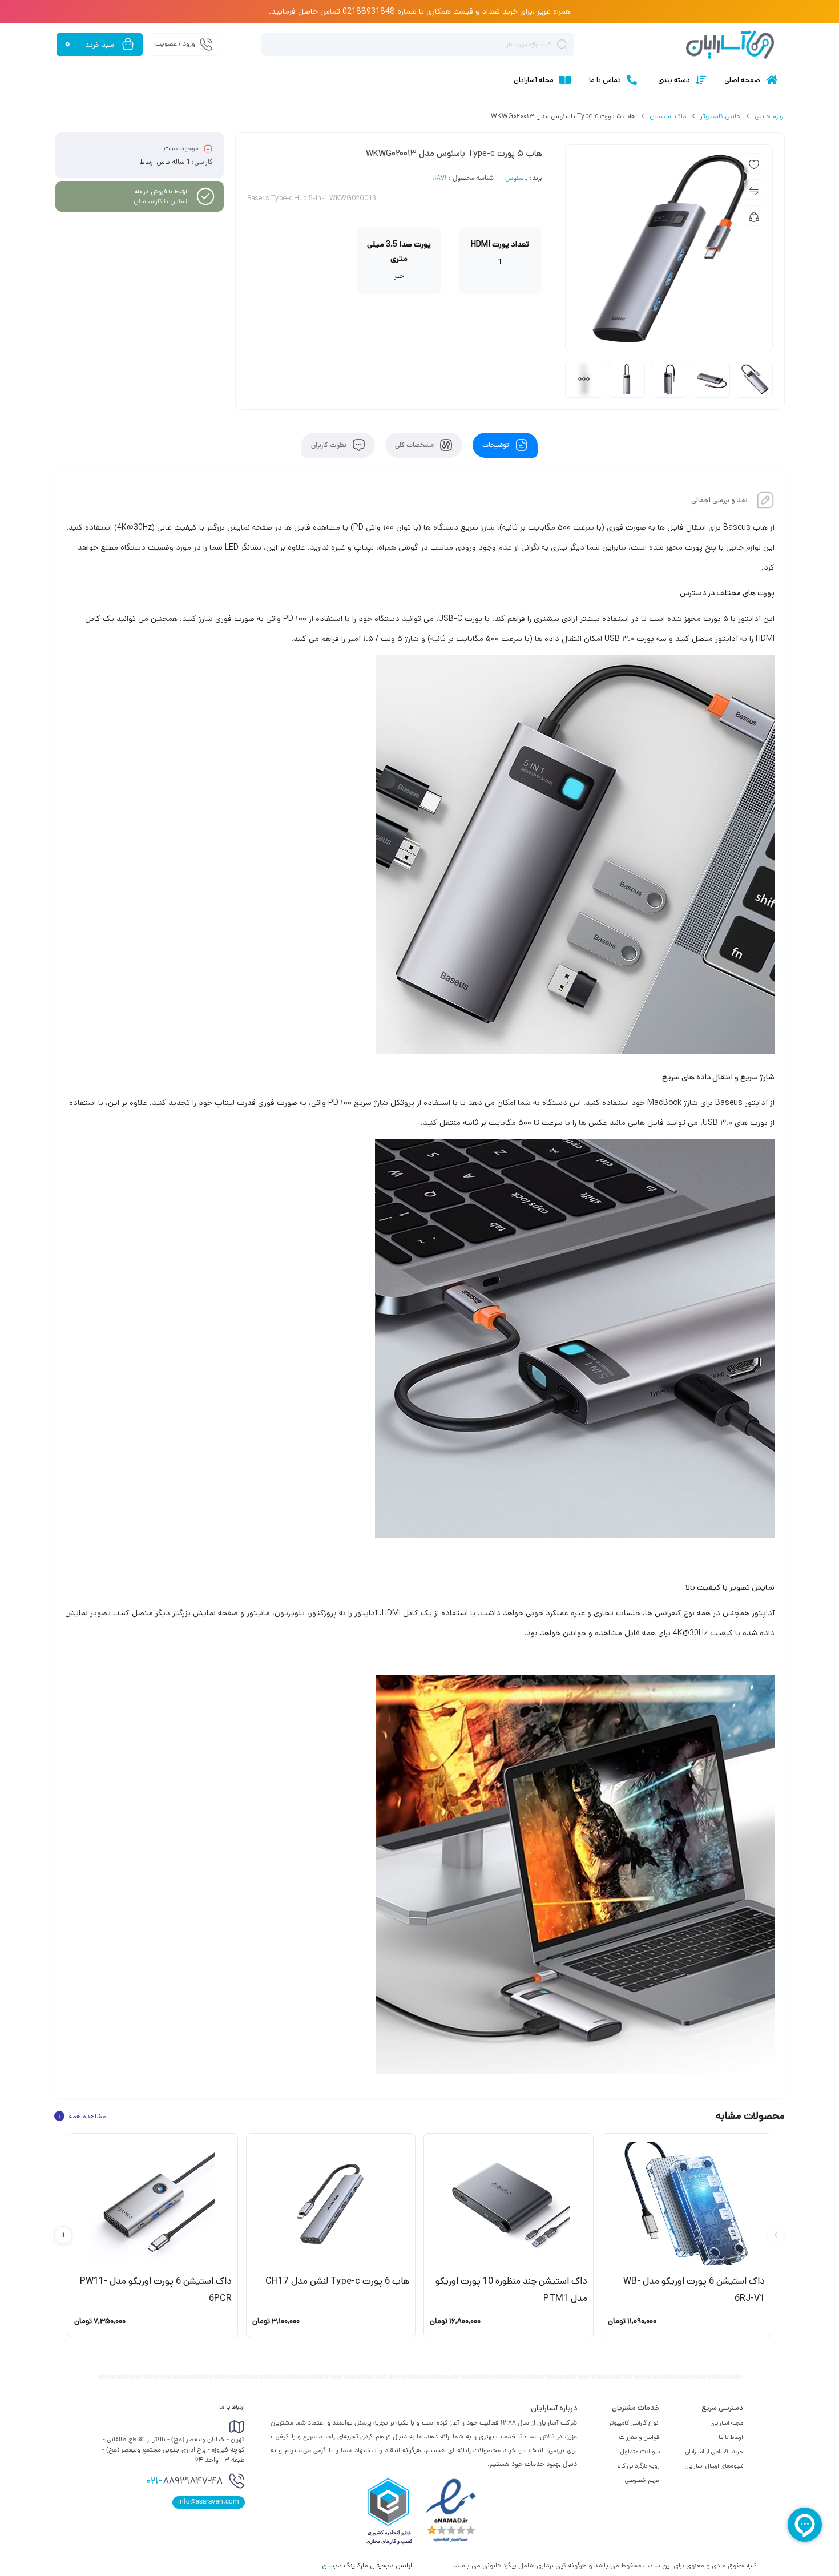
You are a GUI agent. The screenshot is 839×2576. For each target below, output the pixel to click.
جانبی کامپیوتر (721, 116)
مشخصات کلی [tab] (415, 445)
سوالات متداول (640, 2452)
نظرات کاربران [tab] (330, 445)
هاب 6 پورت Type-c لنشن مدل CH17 (337, 2281)
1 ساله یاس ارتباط (165, 162)
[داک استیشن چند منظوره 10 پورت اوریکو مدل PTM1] (509, 2203)
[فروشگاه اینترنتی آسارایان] (730, 45)
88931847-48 (184, 2482)
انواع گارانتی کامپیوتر (634, 2423)
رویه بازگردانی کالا (638, 2466)
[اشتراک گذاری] (754, 216)
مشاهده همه (82, 2116)
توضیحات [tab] (497, 445)
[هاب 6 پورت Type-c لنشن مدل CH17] (331, 2203)
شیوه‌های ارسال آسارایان (714, 2466)
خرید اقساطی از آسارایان (714, 2452)
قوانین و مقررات (639, 2437)
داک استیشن (668, 116)
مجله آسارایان (727, 2423)
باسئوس (517, 179)
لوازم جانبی (770, 116)
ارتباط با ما (731, 2437)
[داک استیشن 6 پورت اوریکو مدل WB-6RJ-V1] (687, 2203)
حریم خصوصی (642, 2480)
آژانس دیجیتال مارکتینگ (368, 2565)
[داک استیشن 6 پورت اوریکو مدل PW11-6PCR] (153, 2203)
